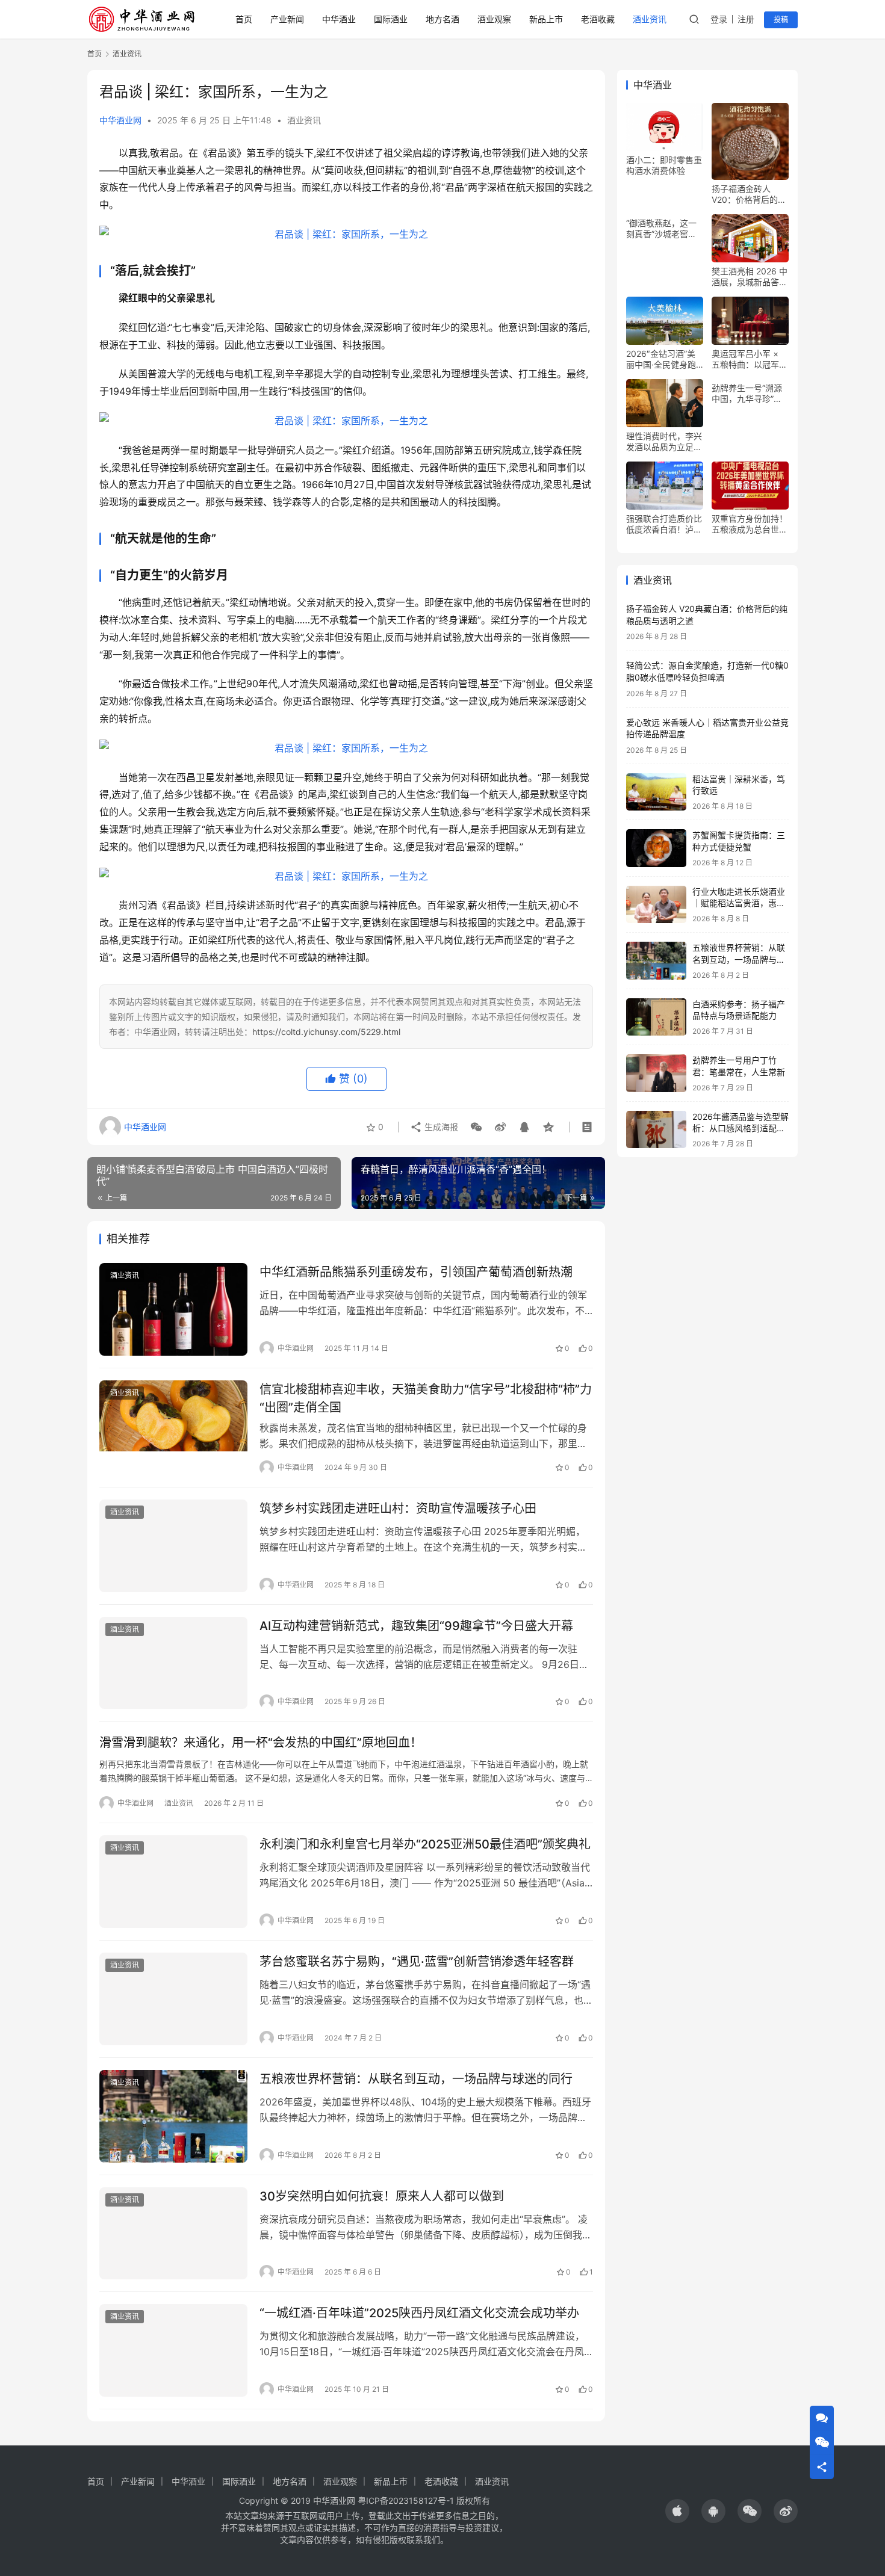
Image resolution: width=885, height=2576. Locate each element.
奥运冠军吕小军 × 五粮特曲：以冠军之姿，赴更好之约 (750, 359)
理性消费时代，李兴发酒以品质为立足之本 (664, 442)
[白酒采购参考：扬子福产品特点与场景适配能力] (656, 1017)
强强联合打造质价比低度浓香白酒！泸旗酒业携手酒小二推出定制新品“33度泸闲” (664, 524)
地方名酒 (442, 19)
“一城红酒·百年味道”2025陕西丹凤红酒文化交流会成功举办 (419, 2313)
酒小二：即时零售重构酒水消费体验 (664, 165)
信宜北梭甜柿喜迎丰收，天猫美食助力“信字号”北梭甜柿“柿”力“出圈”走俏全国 (426, 1398)
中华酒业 (339, 19)
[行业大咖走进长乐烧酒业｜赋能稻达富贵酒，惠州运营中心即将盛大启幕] (656, 905)
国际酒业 (391, 19)
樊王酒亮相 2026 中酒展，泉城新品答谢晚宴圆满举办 (750, 277)
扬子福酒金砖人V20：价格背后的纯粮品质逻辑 (749, 194)
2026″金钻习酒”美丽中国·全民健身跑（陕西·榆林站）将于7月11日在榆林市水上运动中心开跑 (662, 359)
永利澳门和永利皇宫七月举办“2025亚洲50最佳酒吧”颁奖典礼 (425, 1844)
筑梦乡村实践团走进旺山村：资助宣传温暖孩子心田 (398, 1509)
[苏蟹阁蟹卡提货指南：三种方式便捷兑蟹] (656, 848)
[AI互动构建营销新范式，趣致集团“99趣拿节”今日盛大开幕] (173, 1663)
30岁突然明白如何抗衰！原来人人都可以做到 (382, 2196)
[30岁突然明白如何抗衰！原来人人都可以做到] (173, 2234)
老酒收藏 (598, 19)
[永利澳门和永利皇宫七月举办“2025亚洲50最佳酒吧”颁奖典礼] (173, 1882)
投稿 (781, 20)
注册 (746, 19)
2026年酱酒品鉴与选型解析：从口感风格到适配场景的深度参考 (741, 1128)
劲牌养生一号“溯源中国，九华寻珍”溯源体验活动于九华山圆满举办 (750, 394)
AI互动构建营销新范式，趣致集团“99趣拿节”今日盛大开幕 (416, 1626)
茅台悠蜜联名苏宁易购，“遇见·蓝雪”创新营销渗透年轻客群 (417, 1962)
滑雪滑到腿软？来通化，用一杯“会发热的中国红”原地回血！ (261, 1743)
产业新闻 (287, 19)
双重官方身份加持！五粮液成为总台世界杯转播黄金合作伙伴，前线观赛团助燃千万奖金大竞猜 (750, 524)
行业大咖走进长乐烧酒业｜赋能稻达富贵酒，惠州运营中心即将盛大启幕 (739, 903)
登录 (719, 19)
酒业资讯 (650, 19)
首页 (244, 19)
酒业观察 (494, 19)
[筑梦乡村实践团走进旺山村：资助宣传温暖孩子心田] (173, 1546)
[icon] (677, 2511)
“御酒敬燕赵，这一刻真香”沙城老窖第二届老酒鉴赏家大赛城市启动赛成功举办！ (664, 229)
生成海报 (440, 1127)
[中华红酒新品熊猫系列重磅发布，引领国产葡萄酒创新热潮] (173, 1309)
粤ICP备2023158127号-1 (406, 2500)
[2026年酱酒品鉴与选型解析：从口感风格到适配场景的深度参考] (656, 1130)
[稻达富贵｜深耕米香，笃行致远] (656, 792)
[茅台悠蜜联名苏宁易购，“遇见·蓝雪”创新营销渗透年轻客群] (173, 1999)
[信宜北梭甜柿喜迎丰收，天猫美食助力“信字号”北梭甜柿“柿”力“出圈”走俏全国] (173, 1427)
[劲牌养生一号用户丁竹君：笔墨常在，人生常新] (656, 1073)
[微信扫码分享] (476, 1127)
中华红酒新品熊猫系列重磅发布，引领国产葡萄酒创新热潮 (416, 1272)
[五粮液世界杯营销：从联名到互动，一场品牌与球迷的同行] (173, 2116)
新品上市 (546, 19)
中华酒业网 (120, 120)
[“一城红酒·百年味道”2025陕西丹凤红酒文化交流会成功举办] (173, 2350)
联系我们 (423, 2540)
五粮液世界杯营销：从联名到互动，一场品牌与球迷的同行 (416, 2079)
